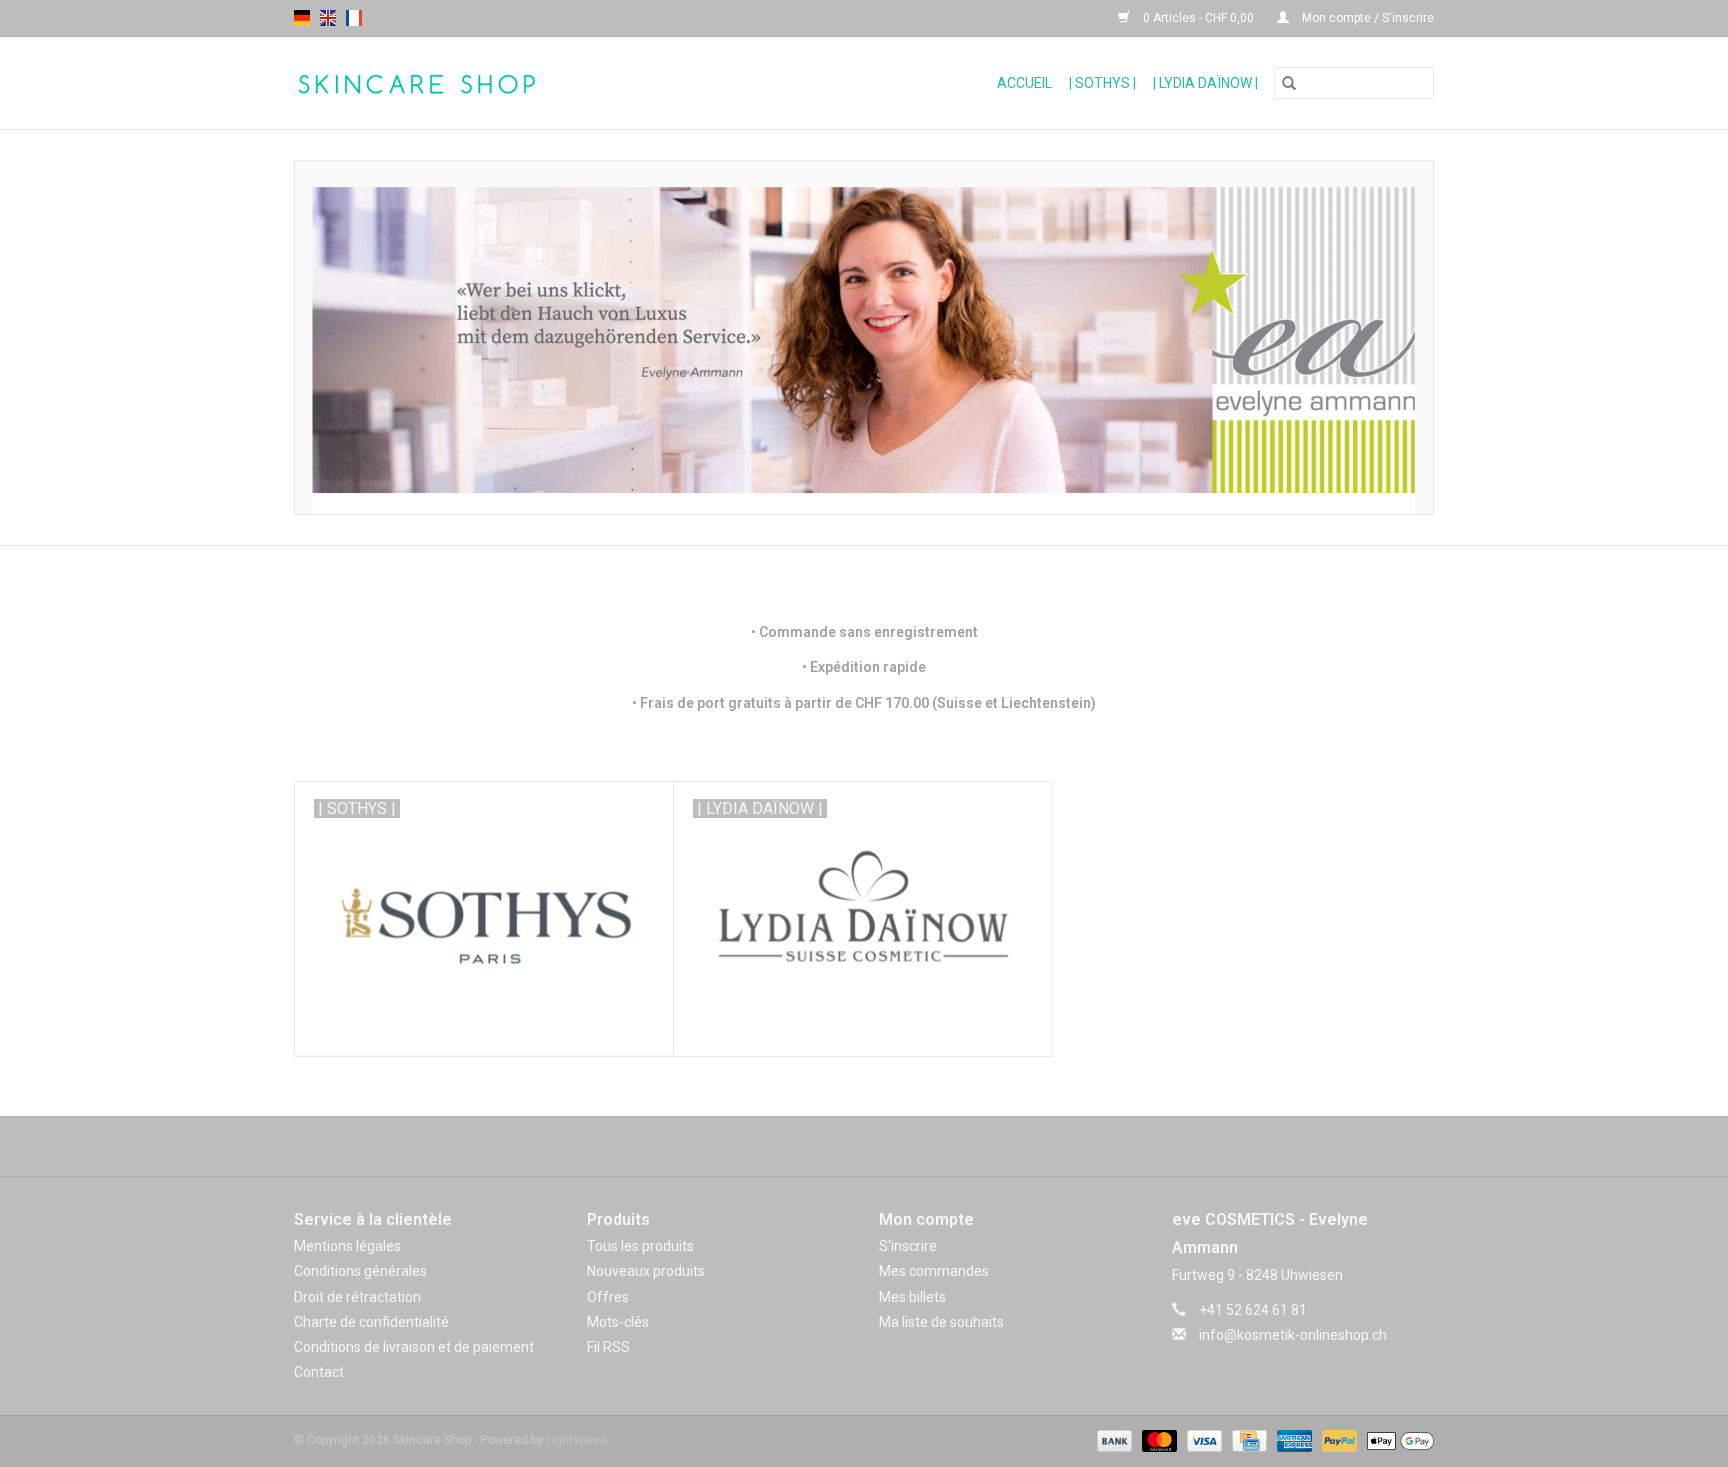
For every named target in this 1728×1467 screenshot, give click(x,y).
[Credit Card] (1247, 1441)
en (328, 18)
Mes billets (912, 1297)
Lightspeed (576, 1440)
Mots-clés (618, 1322)
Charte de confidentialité (371, 1322)
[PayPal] (1337, 1441)
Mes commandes (934, 1271)
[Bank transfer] (1112, 1441)
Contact (319, 1372)
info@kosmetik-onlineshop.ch (1293, 1335)
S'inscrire (908, 1246)
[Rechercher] (1289, 83)
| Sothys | (1102, 83)
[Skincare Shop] (497, 83)
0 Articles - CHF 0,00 (1198, 18)
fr (354, 18)
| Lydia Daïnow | (1205, 83)
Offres (608, 1297)
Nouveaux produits (646, 1271)
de (302, 18)
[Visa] (1202, 1441)
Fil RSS (608, 1347)
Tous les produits (640, 1246)
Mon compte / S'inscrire (1366, 18)
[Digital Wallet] (1397, 1441)
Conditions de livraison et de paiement (414, 1347)
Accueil (1024, 83)
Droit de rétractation (357, 1297)
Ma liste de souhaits (941, 1322)
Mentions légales (347, 1246)
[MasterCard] (1157, 1441)
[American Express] (1292, 1441)
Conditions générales (360, 1271)
